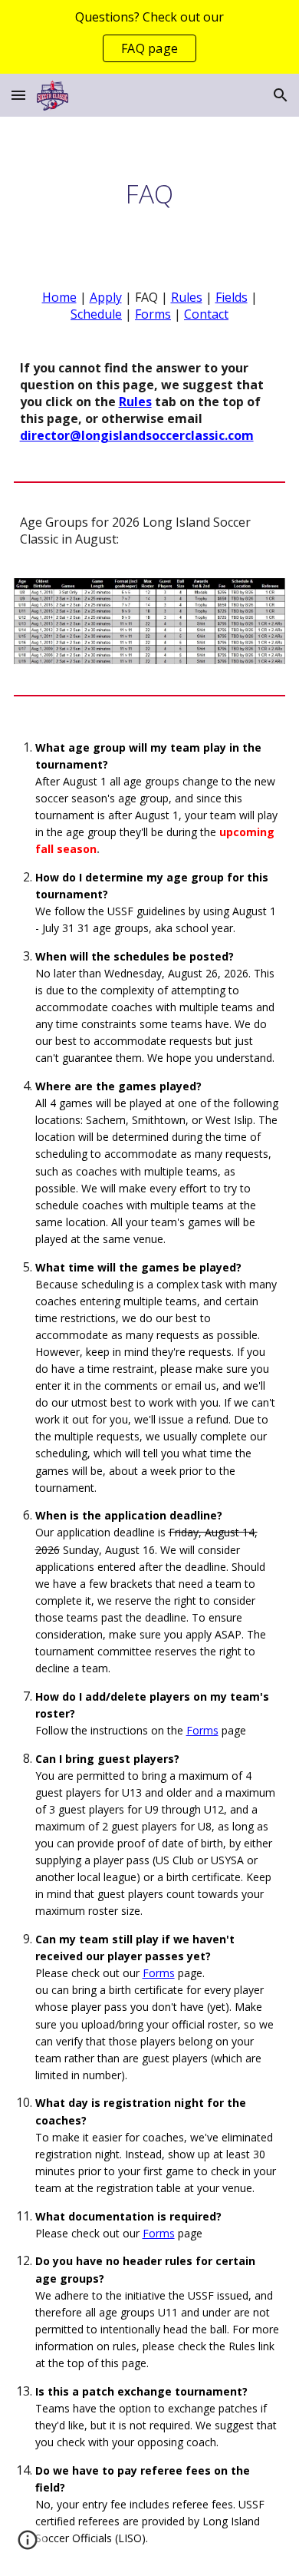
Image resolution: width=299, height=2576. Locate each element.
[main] (150, 193)
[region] (149, 37)
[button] (18, 95)
